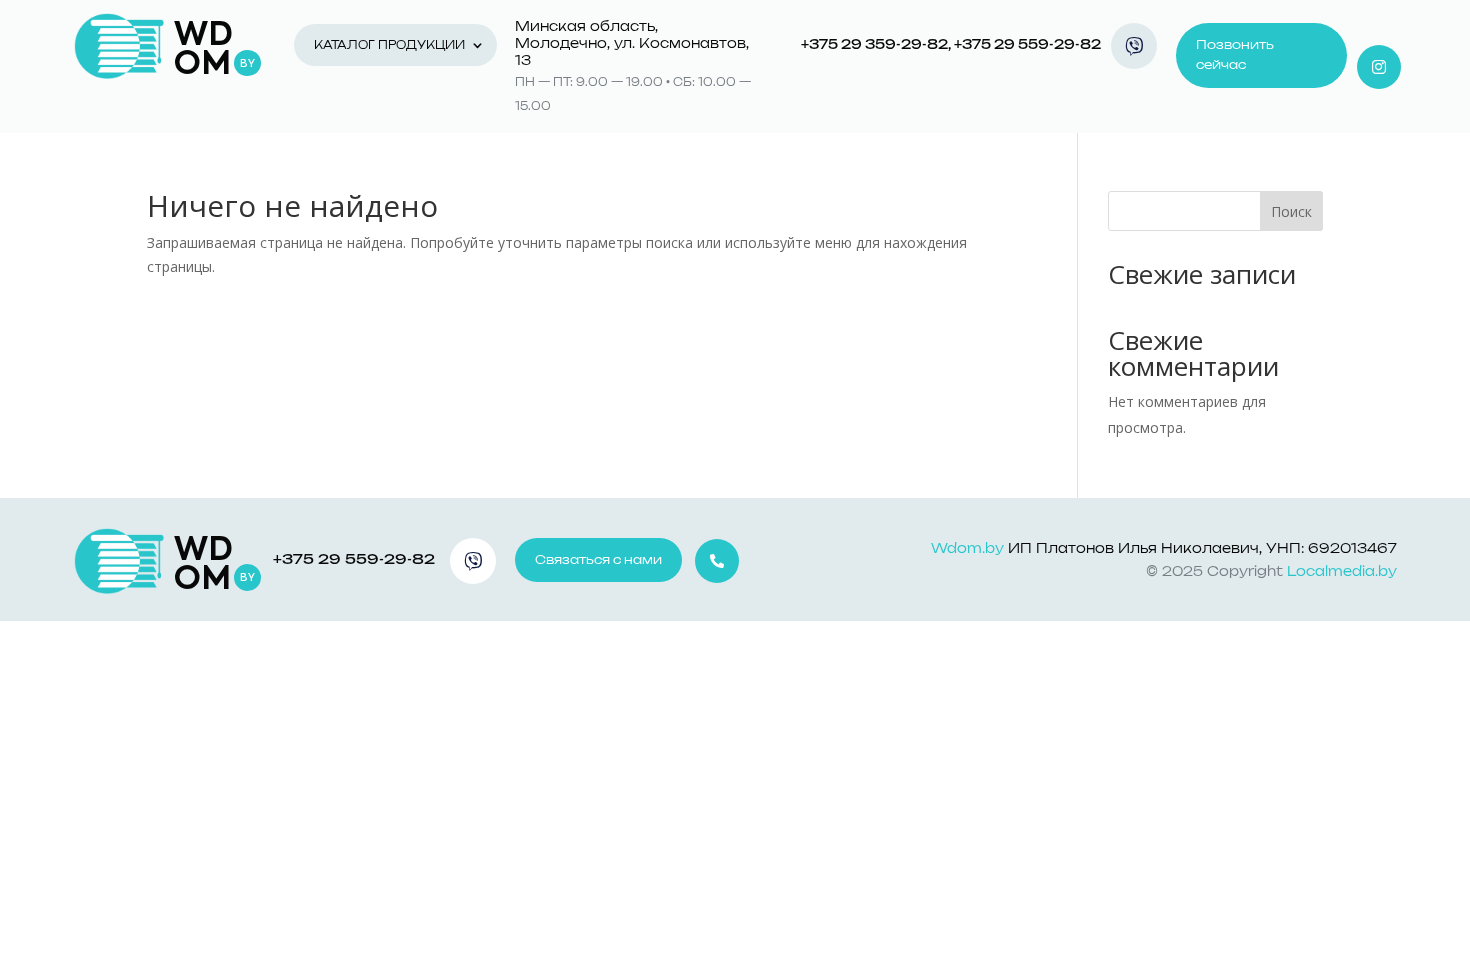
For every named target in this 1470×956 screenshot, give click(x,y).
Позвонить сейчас (1235, 55)
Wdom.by (967, 549)
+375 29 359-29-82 (874, 45)
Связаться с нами (598, 560)
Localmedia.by (1342, 572)
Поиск (1291, 211)
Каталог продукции (389, 45)
